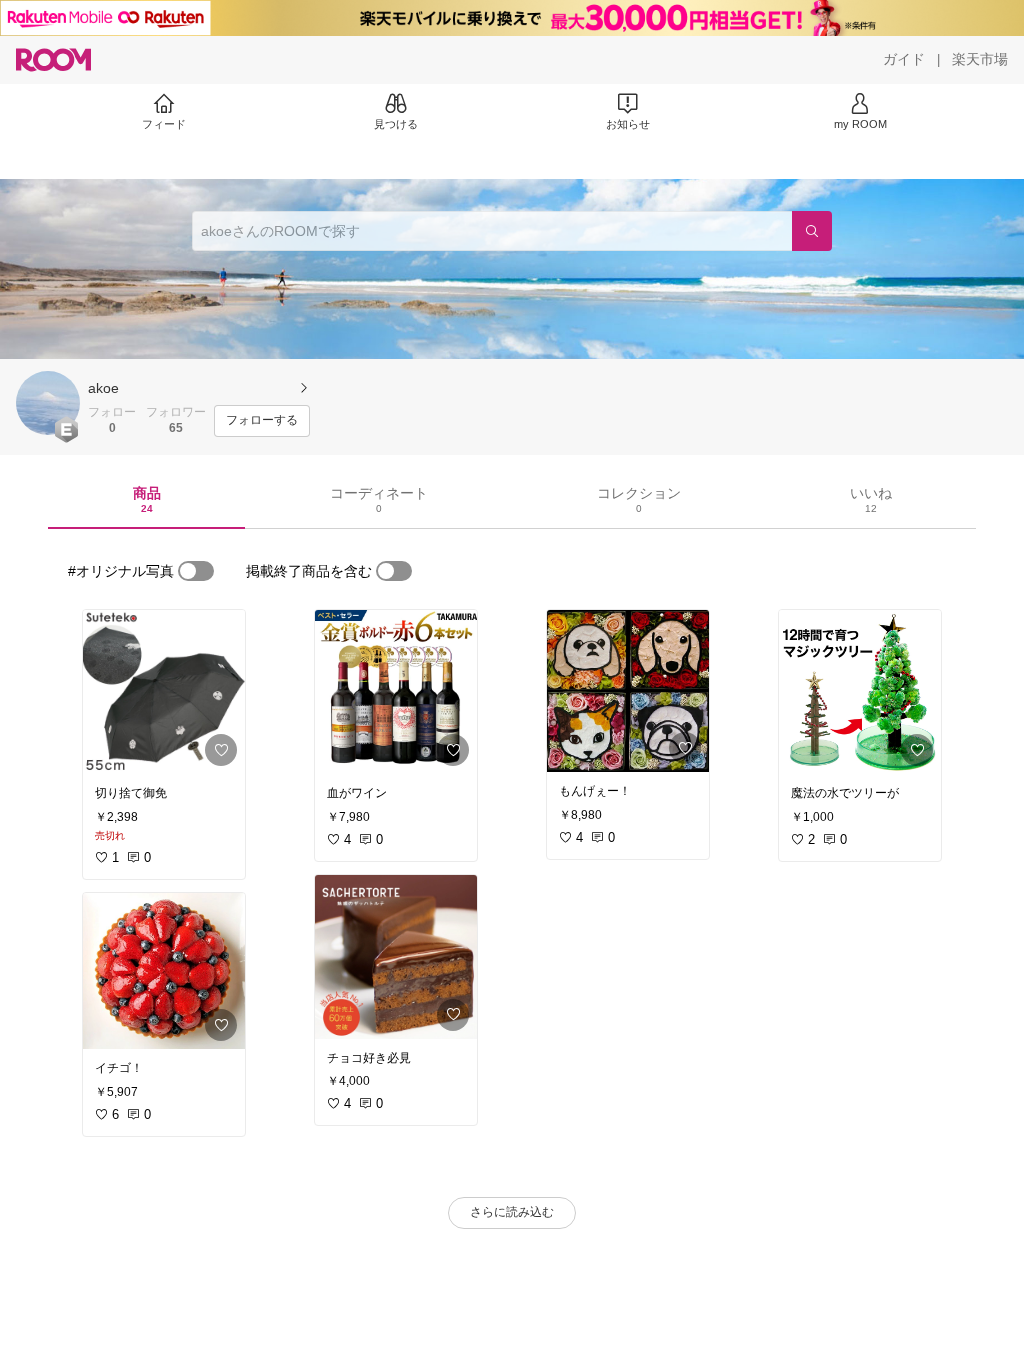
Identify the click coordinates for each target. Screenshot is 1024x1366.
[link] (164, 692)
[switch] (196, 571)
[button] (48, 403)
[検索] (812, 231)
